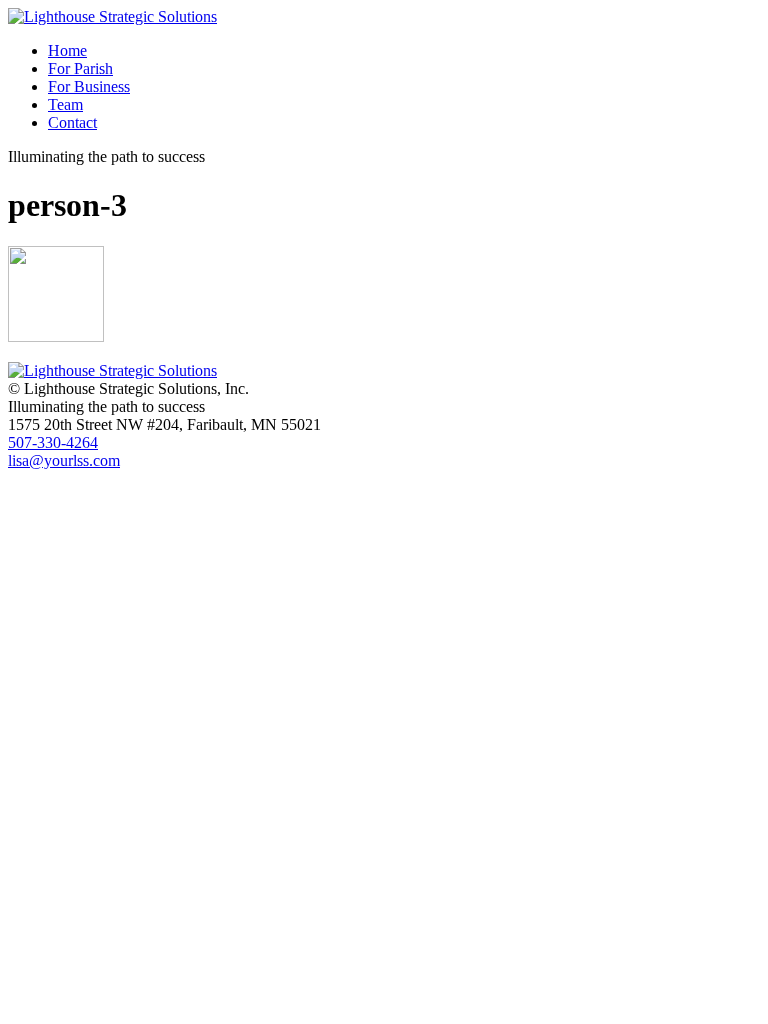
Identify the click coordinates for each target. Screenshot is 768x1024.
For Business (89, 86)
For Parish (80, 68)
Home (67, 50)
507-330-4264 (53, 442)
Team (65, 104)
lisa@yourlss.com (64, 460)
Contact (72, 122)
